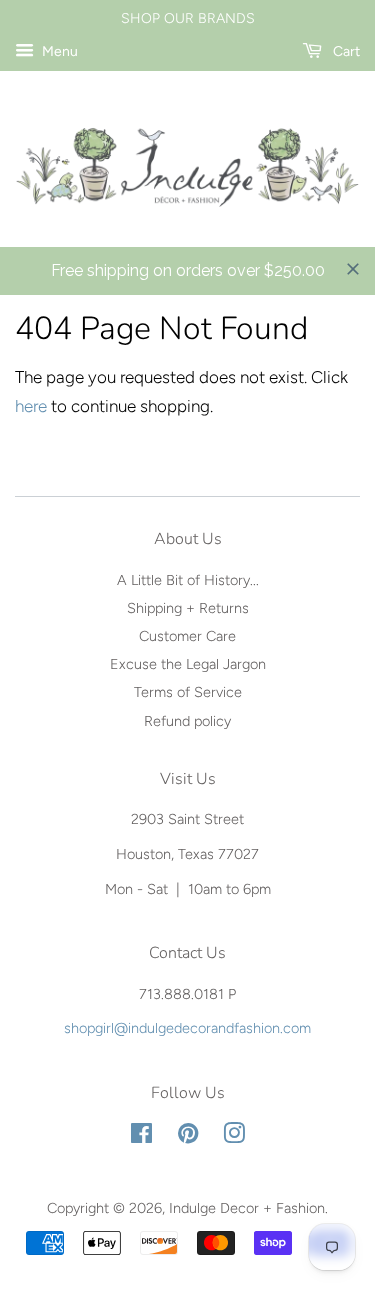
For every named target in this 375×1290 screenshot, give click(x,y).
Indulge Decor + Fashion (247, 1208)
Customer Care (187, 636)
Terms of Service (188, 692)
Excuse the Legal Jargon (188, 664)
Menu (58, 51)
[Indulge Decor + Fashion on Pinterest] (188, 1137)
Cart (345, 51)
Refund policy (187, 721)
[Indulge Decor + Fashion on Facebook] (141, 1137)
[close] (353, 269)
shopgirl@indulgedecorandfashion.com (187, 1028)
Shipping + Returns (188, 608)
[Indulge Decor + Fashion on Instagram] (234, 1137)
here (31, 406)
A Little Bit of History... (188, 580)
